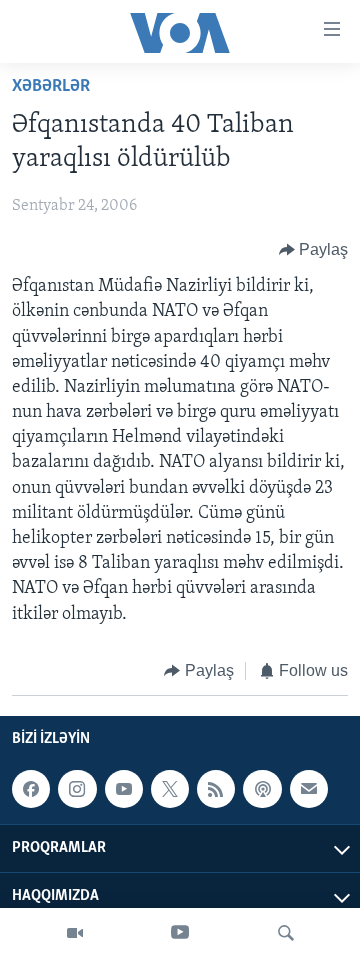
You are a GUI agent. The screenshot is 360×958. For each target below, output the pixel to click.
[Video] (75, 933)
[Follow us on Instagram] (77, 789)
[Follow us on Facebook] (31, 789)
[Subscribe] (309, 789)
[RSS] (216, 789)
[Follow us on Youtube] (124, 789)
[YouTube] (180, 933)
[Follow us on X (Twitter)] (170, 789)
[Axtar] (286, 933)
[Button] (314, 250)
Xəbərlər (51, 87)
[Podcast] (262, 789)
